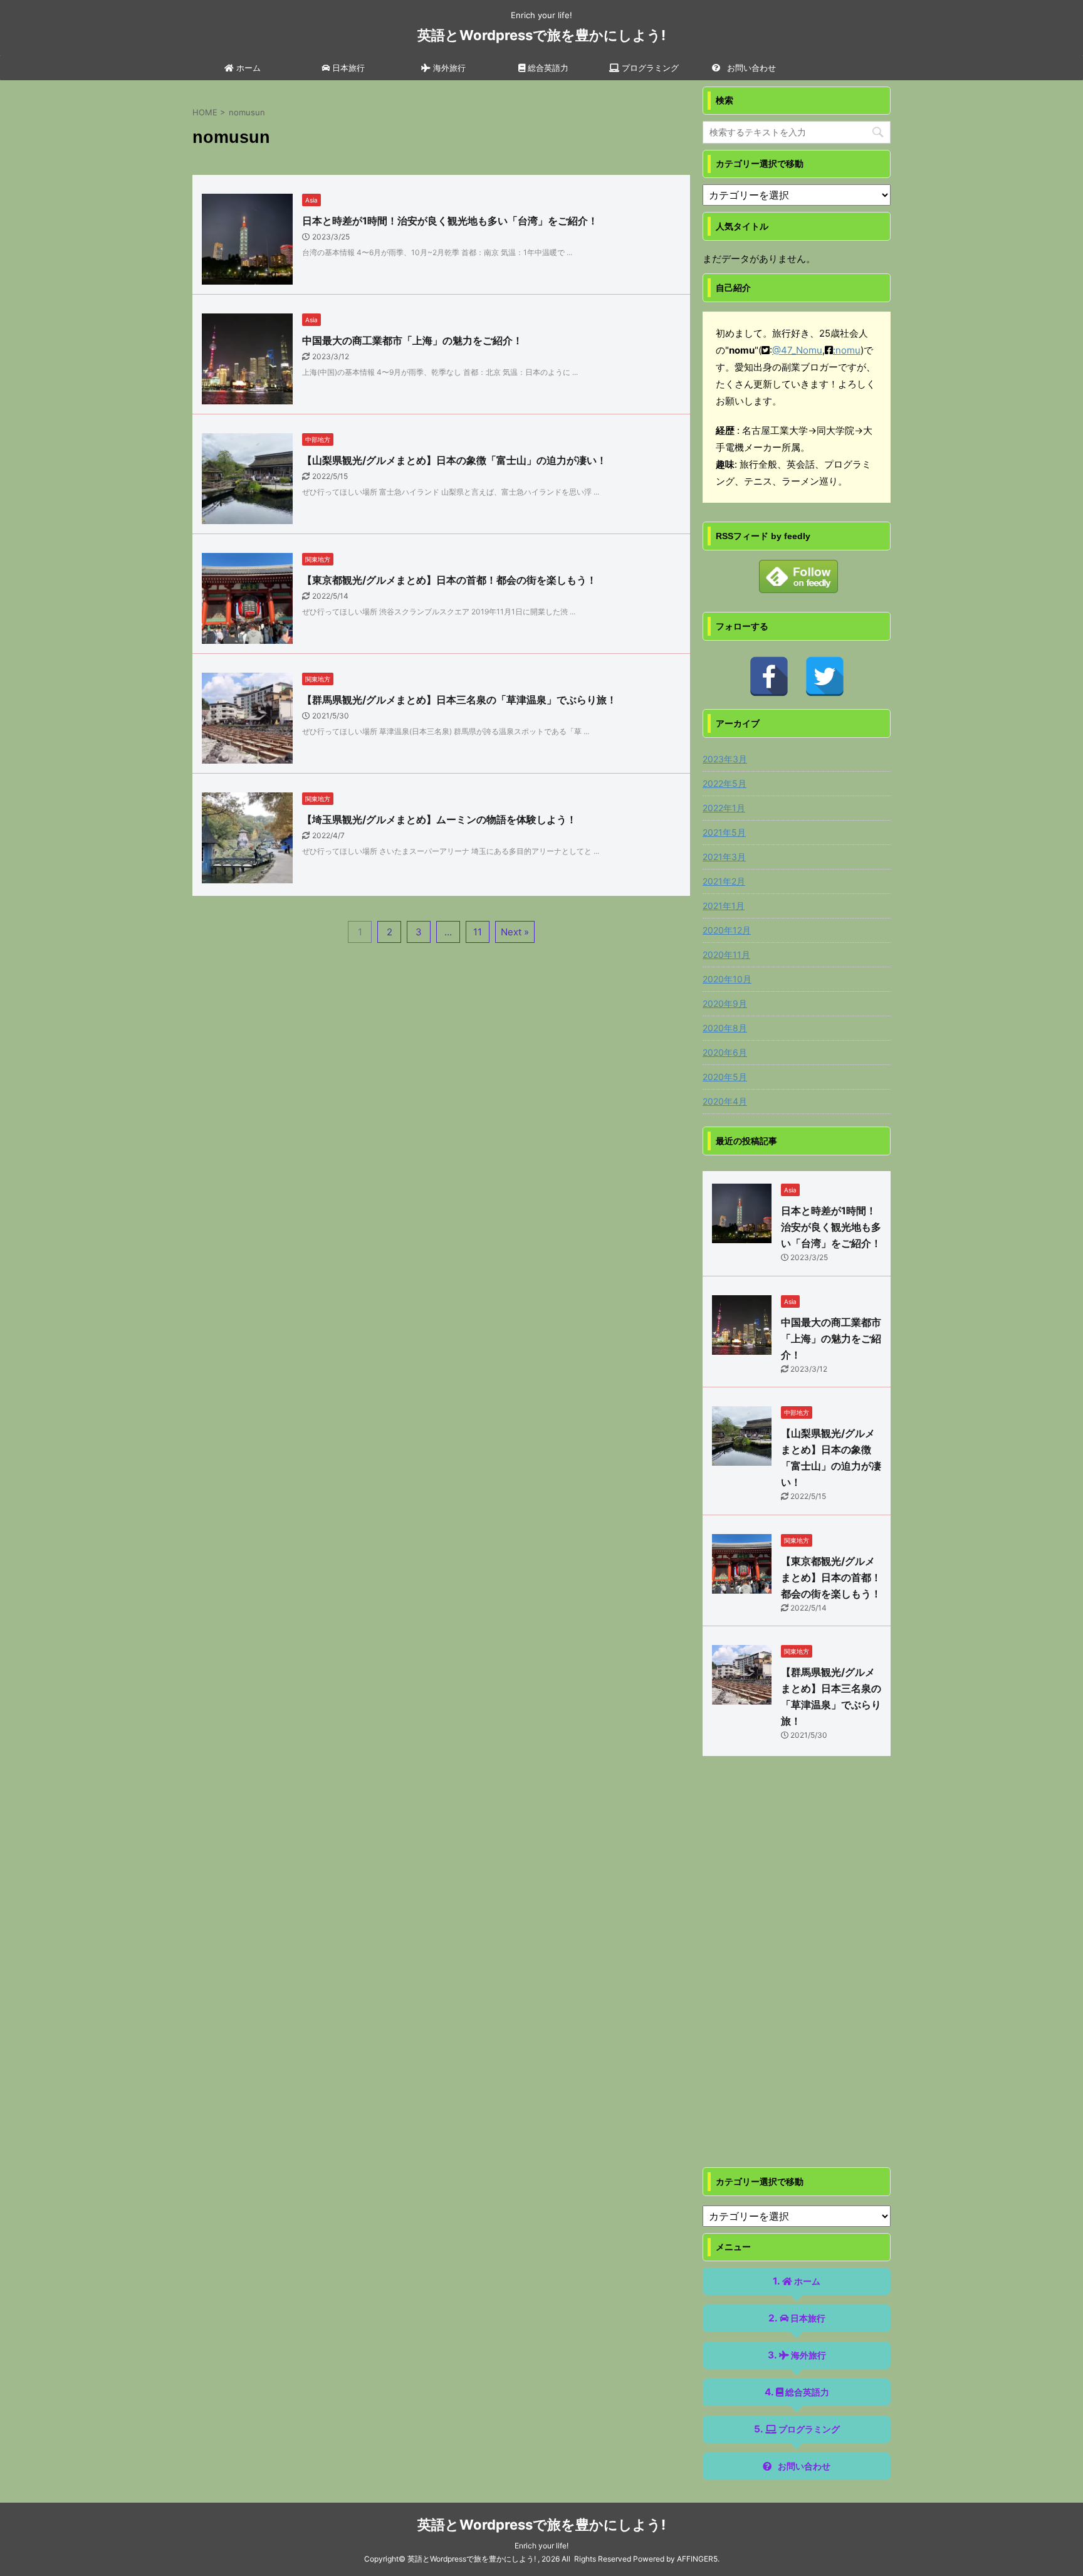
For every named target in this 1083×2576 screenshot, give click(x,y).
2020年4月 (725, 1101)
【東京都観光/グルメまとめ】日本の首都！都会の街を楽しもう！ (449, 580)
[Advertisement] (797, 1974)
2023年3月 (725, 759)
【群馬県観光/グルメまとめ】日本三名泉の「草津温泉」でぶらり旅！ (459, 700)
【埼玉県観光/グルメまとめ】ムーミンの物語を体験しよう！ (439, 819)
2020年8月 (725, 1028)
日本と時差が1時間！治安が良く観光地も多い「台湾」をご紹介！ (450, 221)
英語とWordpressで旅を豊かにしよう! (541, 35)
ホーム (247, 68)
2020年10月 (727, 979)
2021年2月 (724, 881)
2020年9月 (725, 1003)
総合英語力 (547, 68)
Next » (515, 932)
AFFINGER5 (697, 2559)
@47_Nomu (797, 350)
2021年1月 (724, 906)
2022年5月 (725, 783)
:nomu (847, 350)
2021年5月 (724, 832)
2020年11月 (726, 954)
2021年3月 (724, 857)
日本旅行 (347, 68)
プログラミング (649, 68)
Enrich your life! (541, 2546)
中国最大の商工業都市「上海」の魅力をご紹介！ (412, 340)
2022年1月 (724, 808)
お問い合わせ (750, 68)
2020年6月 (725, 1052)
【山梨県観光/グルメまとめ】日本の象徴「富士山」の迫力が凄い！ (454, 460)
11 (478, 932)
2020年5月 (725, 1077)
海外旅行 (448, 68)
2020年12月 (727, 930)
